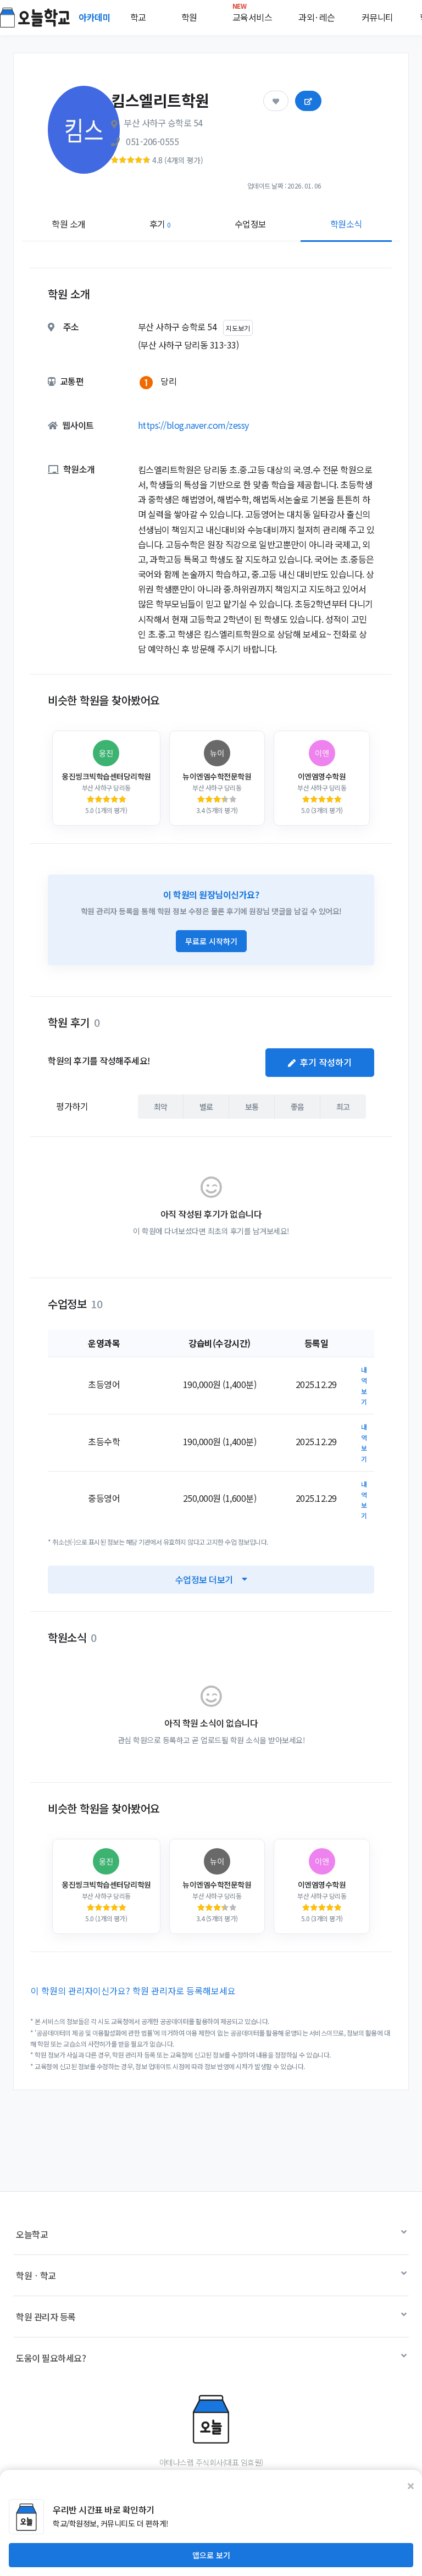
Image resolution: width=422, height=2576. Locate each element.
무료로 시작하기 (211, 941)
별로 (206, 1107)
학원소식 (346, 224)
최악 (161, 1107)
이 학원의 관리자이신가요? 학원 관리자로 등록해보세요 (133, 1991)
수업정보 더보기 (204, 1579)
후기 (160, 224)
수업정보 (251, 224)
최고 (343, 1107)
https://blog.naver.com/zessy (193, 425)
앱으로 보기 (211, 2555)
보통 (252, 1107)
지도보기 (238, 328)
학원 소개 (69, 224)
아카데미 (96, 17)
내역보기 (364, 1386)
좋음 (298, 1107)
